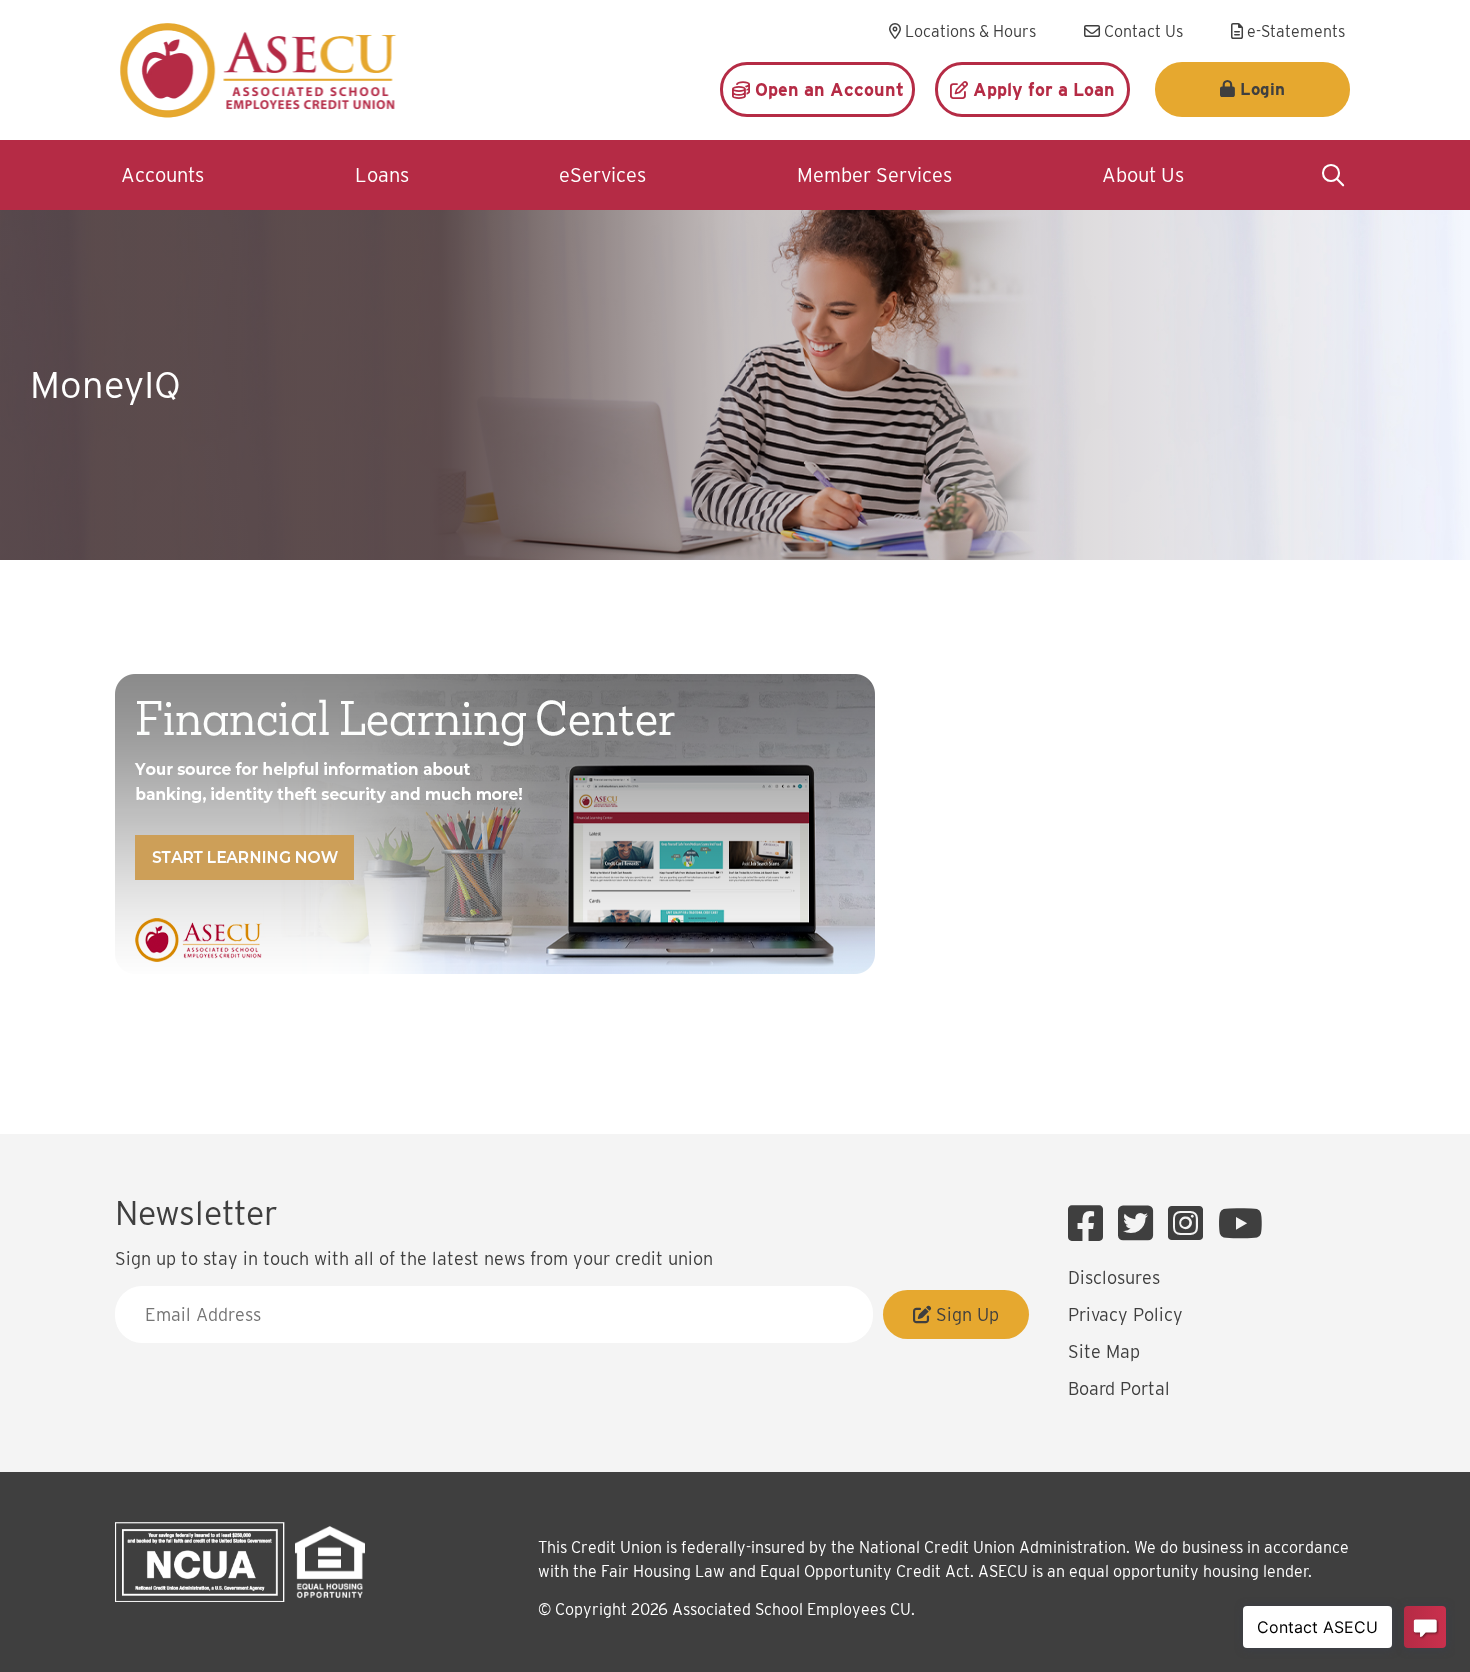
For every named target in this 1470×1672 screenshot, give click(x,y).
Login (1262, 89)
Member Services (874, 175)
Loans (382, 175)
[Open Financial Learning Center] (495, 824)
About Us (1143, 175)
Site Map (1104, 1351)
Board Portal (1119, 1388)
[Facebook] (1090, 1224)
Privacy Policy (1125, 1314)
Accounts (162, 175)
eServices (602, 175)
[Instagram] (1190, 1224)
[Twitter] (1140, 1224)
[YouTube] (1240, 1224)
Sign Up (965, 1314)
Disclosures (1114, 1277)
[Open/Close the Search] (1333, 175)
